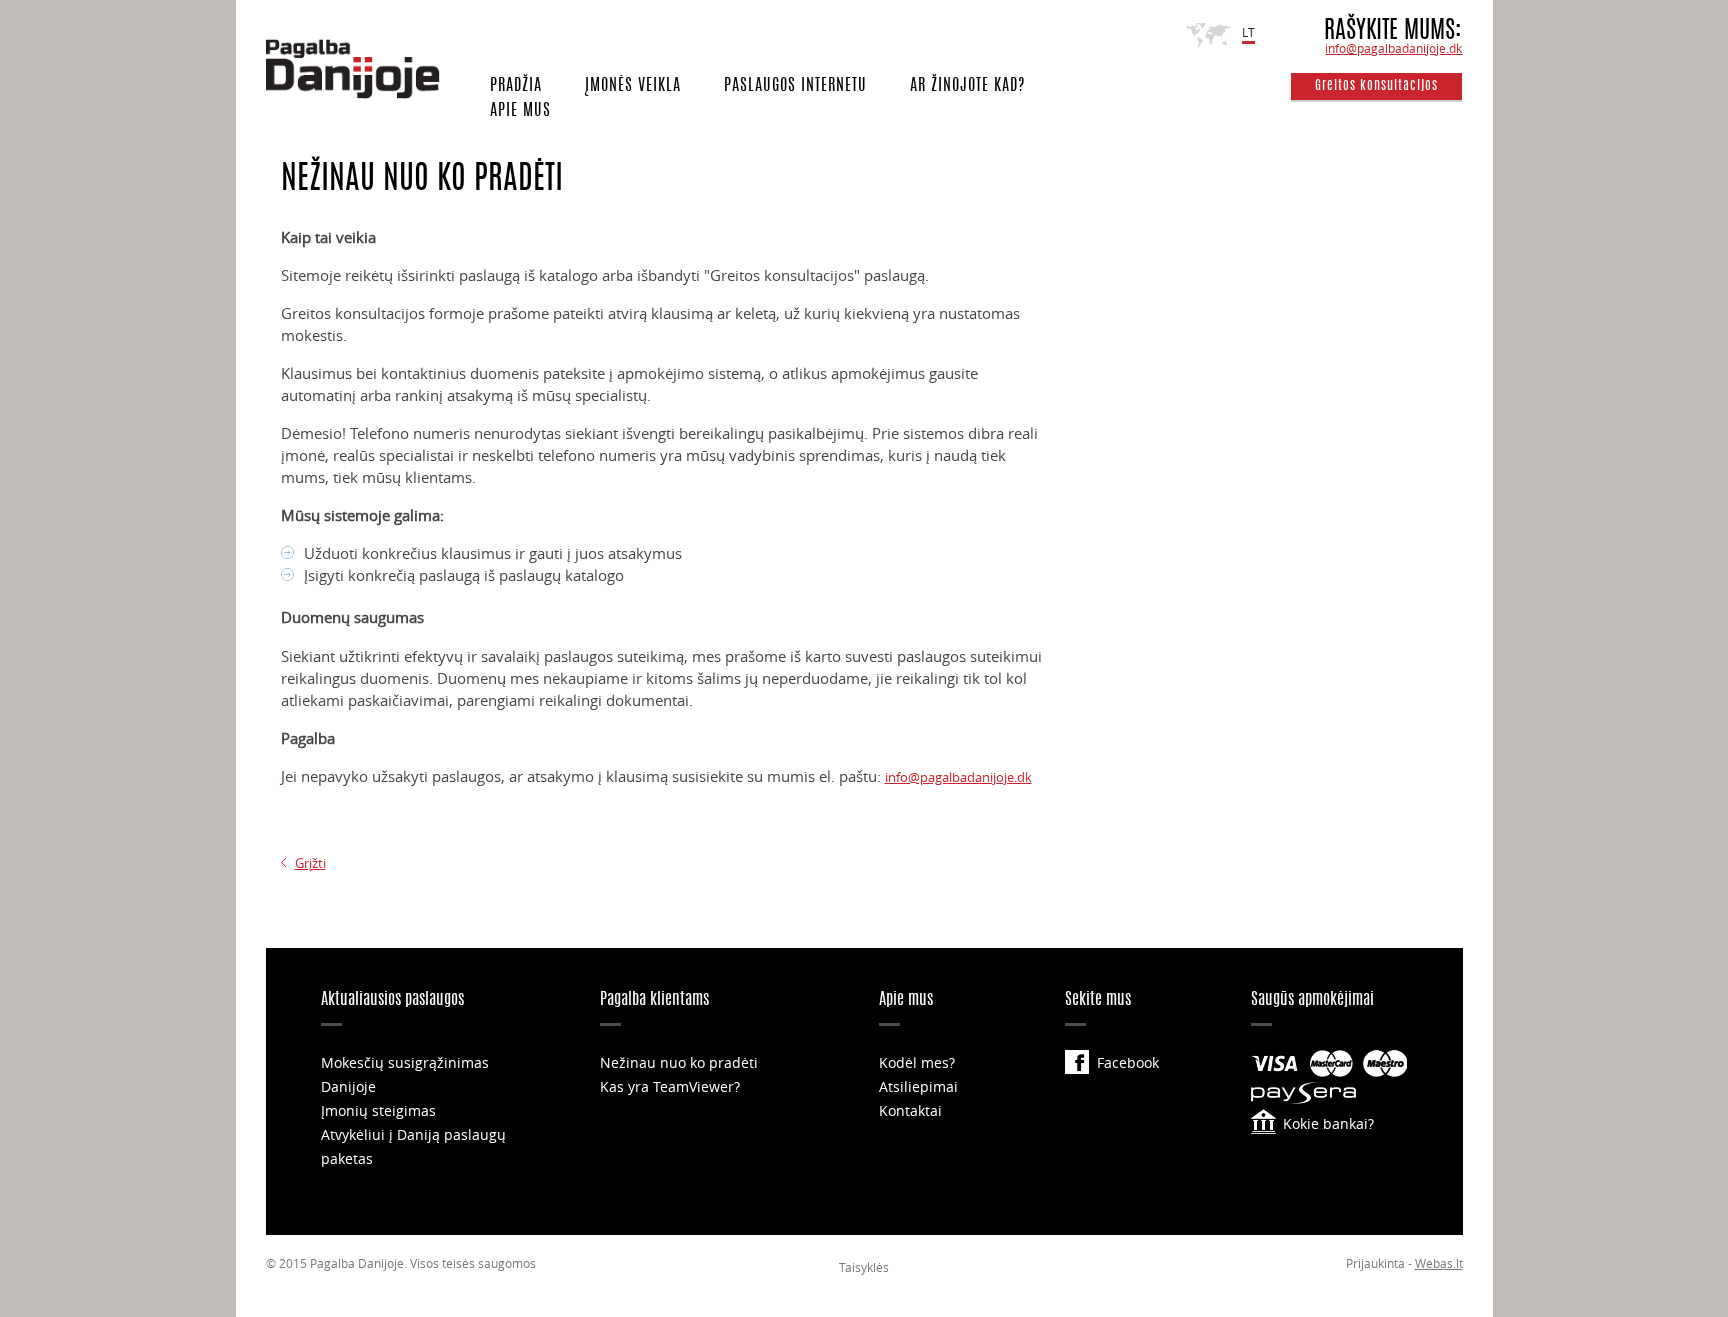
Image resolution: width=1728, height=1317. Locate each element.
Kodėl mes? (917, 1062)
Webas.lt (1439, 1263)
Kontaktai (910, 1110)
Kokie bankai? (1328, 1123)
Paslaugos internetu (795, 86)
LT (1248, 32)
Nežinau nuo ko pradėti (679, 1062)
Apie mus (520, 111)
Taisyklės (864, 1267)
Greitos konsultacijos (1376, 86)
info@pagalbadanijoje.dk (1393, 48)
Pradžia (516, 86)
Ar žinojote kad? (967, 86)
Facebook (1128, 1062)
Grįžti (310, 863)
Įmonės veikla (633, 86)
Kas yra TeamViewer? (670, 1086)
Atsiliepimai (918, 1086)
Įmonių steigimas (378, 1110)
